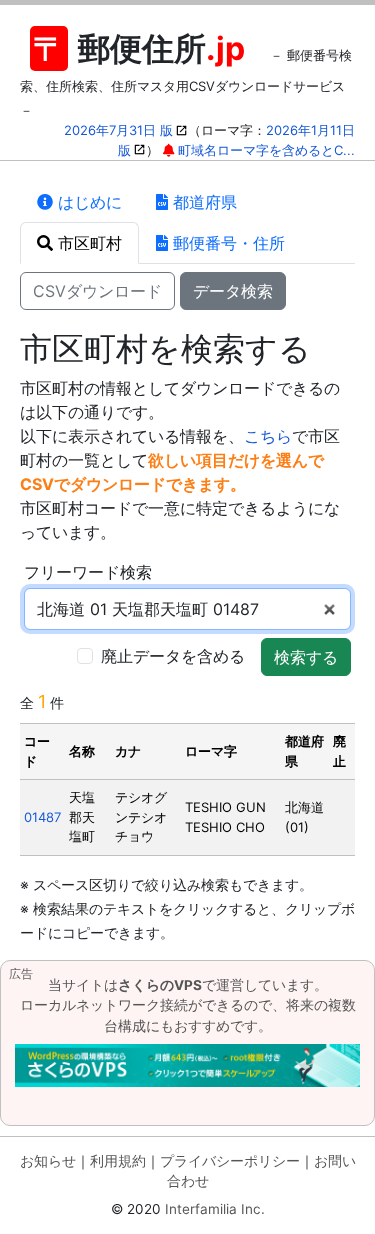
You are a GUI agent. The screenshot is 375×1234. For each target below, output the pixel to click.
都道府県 (202, 202)
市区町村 (87, 243)
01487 (42, 817)
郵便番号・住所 (226, 243)
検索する (306, 657)
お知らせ (48, 1161)
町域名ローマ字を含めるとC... (266, 150)
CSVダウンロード (97, 291)
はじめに (87, 202)
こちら (268, 436)
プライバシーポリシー (230, 1161)
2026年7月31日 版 (118, 130)
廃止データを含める (173, 656)
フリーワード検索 (88, 572)
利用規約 (118, 1161)
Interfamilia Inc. (215, 1209)
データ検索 (233, 291)
